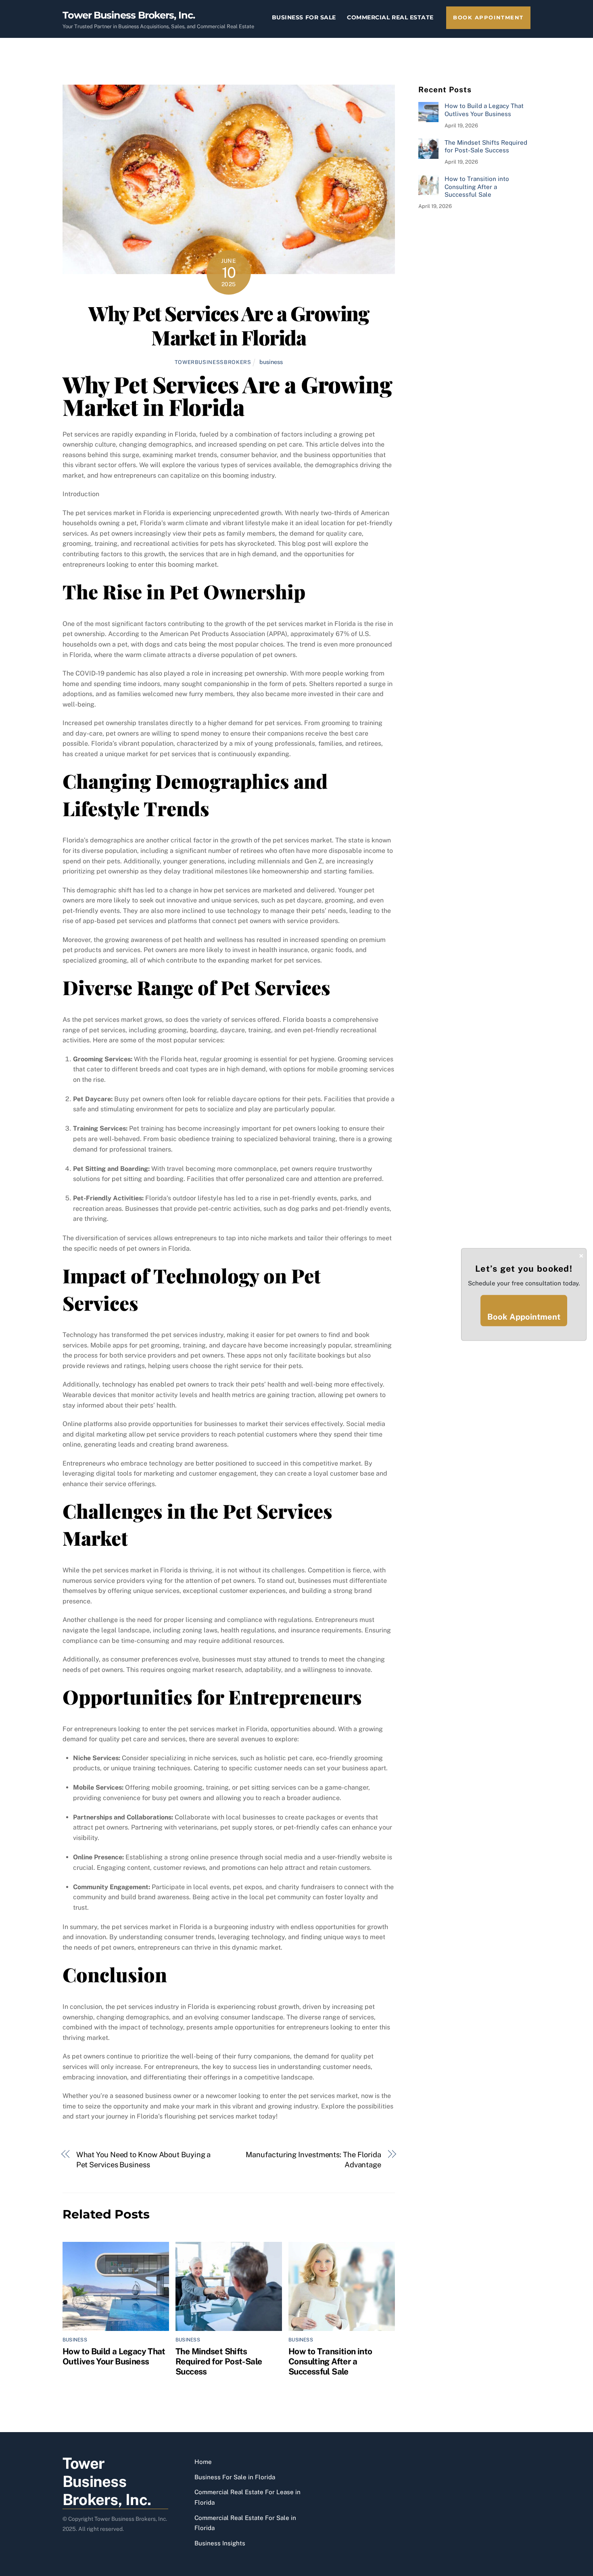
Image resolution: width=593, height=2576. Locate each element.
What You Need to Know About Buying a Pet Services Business (144, 2160)
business (271, 362)
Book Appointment (488, 18)
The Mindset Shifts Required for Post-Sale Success (219, 2361)
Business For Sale (304, 17)
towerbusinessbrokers (213, 362)
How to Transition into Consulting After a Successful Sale (330, 2361)
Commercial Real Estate (390, 17)
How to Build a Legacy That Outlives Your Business (114, 2356)
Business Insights (220, 2543)
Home (203, 2462)
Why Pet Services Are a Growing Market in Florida (229, 325)
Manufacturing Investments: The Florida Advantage (313, 2160)
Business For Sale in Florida (235, 2477)
